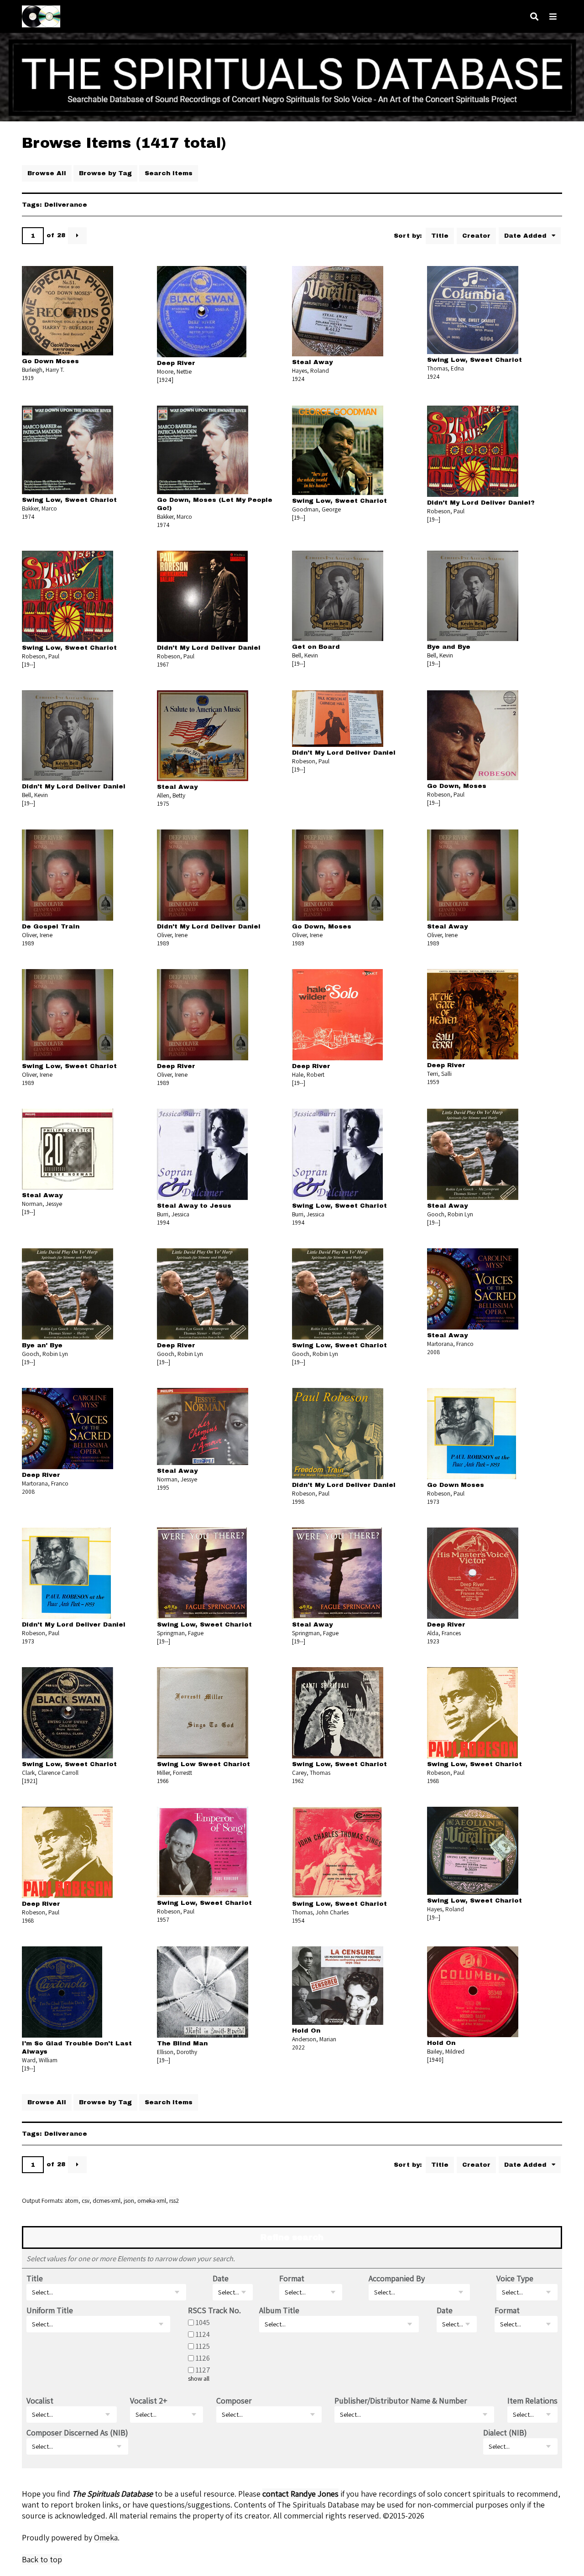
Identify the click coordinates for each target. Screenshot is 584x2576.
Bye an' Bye (42, 1345)
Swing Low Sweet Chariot (203, 1764)
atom (72, 2201)
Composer (234, 2401)
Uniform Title (50, 2310)
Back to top (42, 2559)
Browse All (47, 173)
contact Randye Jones (300, 2494)
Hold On (306, 2031)
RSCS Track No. (214, 2310)
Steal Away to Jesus (194, 1206)
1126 (203, 2358)
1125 (203, 2346)
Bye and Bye (449, 647)
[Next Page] (77, 236)
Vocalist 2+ (149, 2401)
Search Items (169, 173)
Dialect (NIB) (505, 2433)
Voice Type (515, 2278)
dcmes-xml (107, 2201)
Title (440, 236)
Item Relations (532, 2401)
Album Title (279, 2310)
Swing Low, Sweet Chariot (474, 360)
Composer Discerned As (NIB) (77, 2433)
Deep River (176, 363)
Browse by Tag (105, 173)
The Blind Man (182, 2043)
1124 (203, 2334)
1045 (203, 2322)
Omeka (106, 2537)
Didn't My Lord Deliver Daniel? (481, 503)
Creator (476, 236)
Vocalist (40, 2401)
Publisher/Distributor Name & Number (401, 2401)
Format (292, 2278)
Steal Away (312, 362)
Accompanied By (397, 2278)
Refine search (292, 2237)
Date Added (527, 236)
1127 (203, 2370)
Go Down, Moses (457, 786)
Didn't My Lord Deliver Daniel (209, 648)
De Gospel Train (51, 926)
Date (221, 2278)
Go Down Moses (50, 361)
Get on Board (316, 647)
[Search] (534, 17)
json (129, 2201)
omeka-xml (152, 2201)
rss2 (174, 2201)
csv (86, 2201)
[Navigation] (553, 17)
